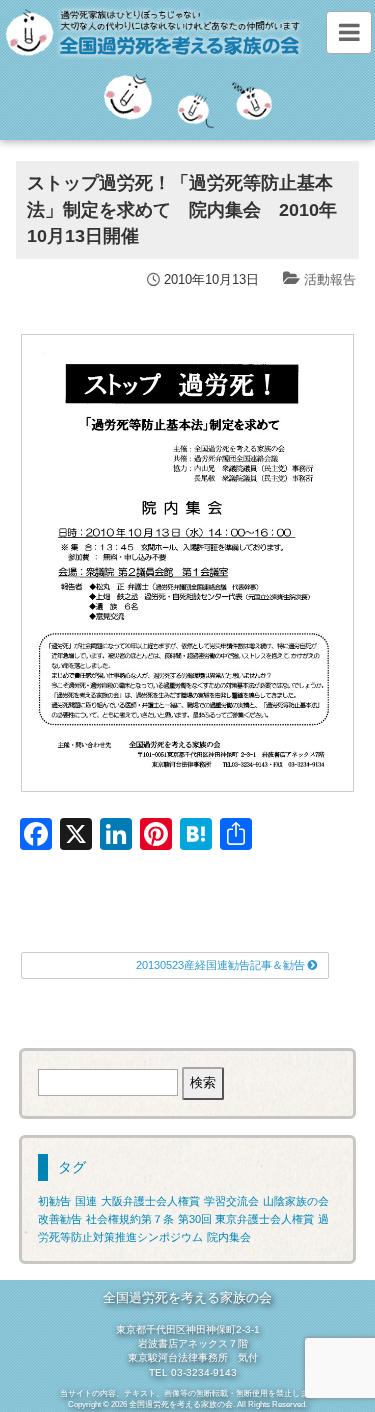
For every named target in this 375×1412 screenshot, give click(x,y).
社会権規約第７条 (130, 1219)
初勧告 (54, 1201)
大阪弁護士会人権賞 (150, 1201)
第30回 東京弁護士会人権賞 (246, 1219)
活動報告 (330, 279)
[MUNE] (348, 32)
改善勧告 (60, 1219)
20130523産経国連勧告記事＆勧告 (222, 965)
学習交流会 (231, 1201)
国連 (86, 1201)
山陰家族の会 (296, 1201)
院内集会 (229, 1237)
